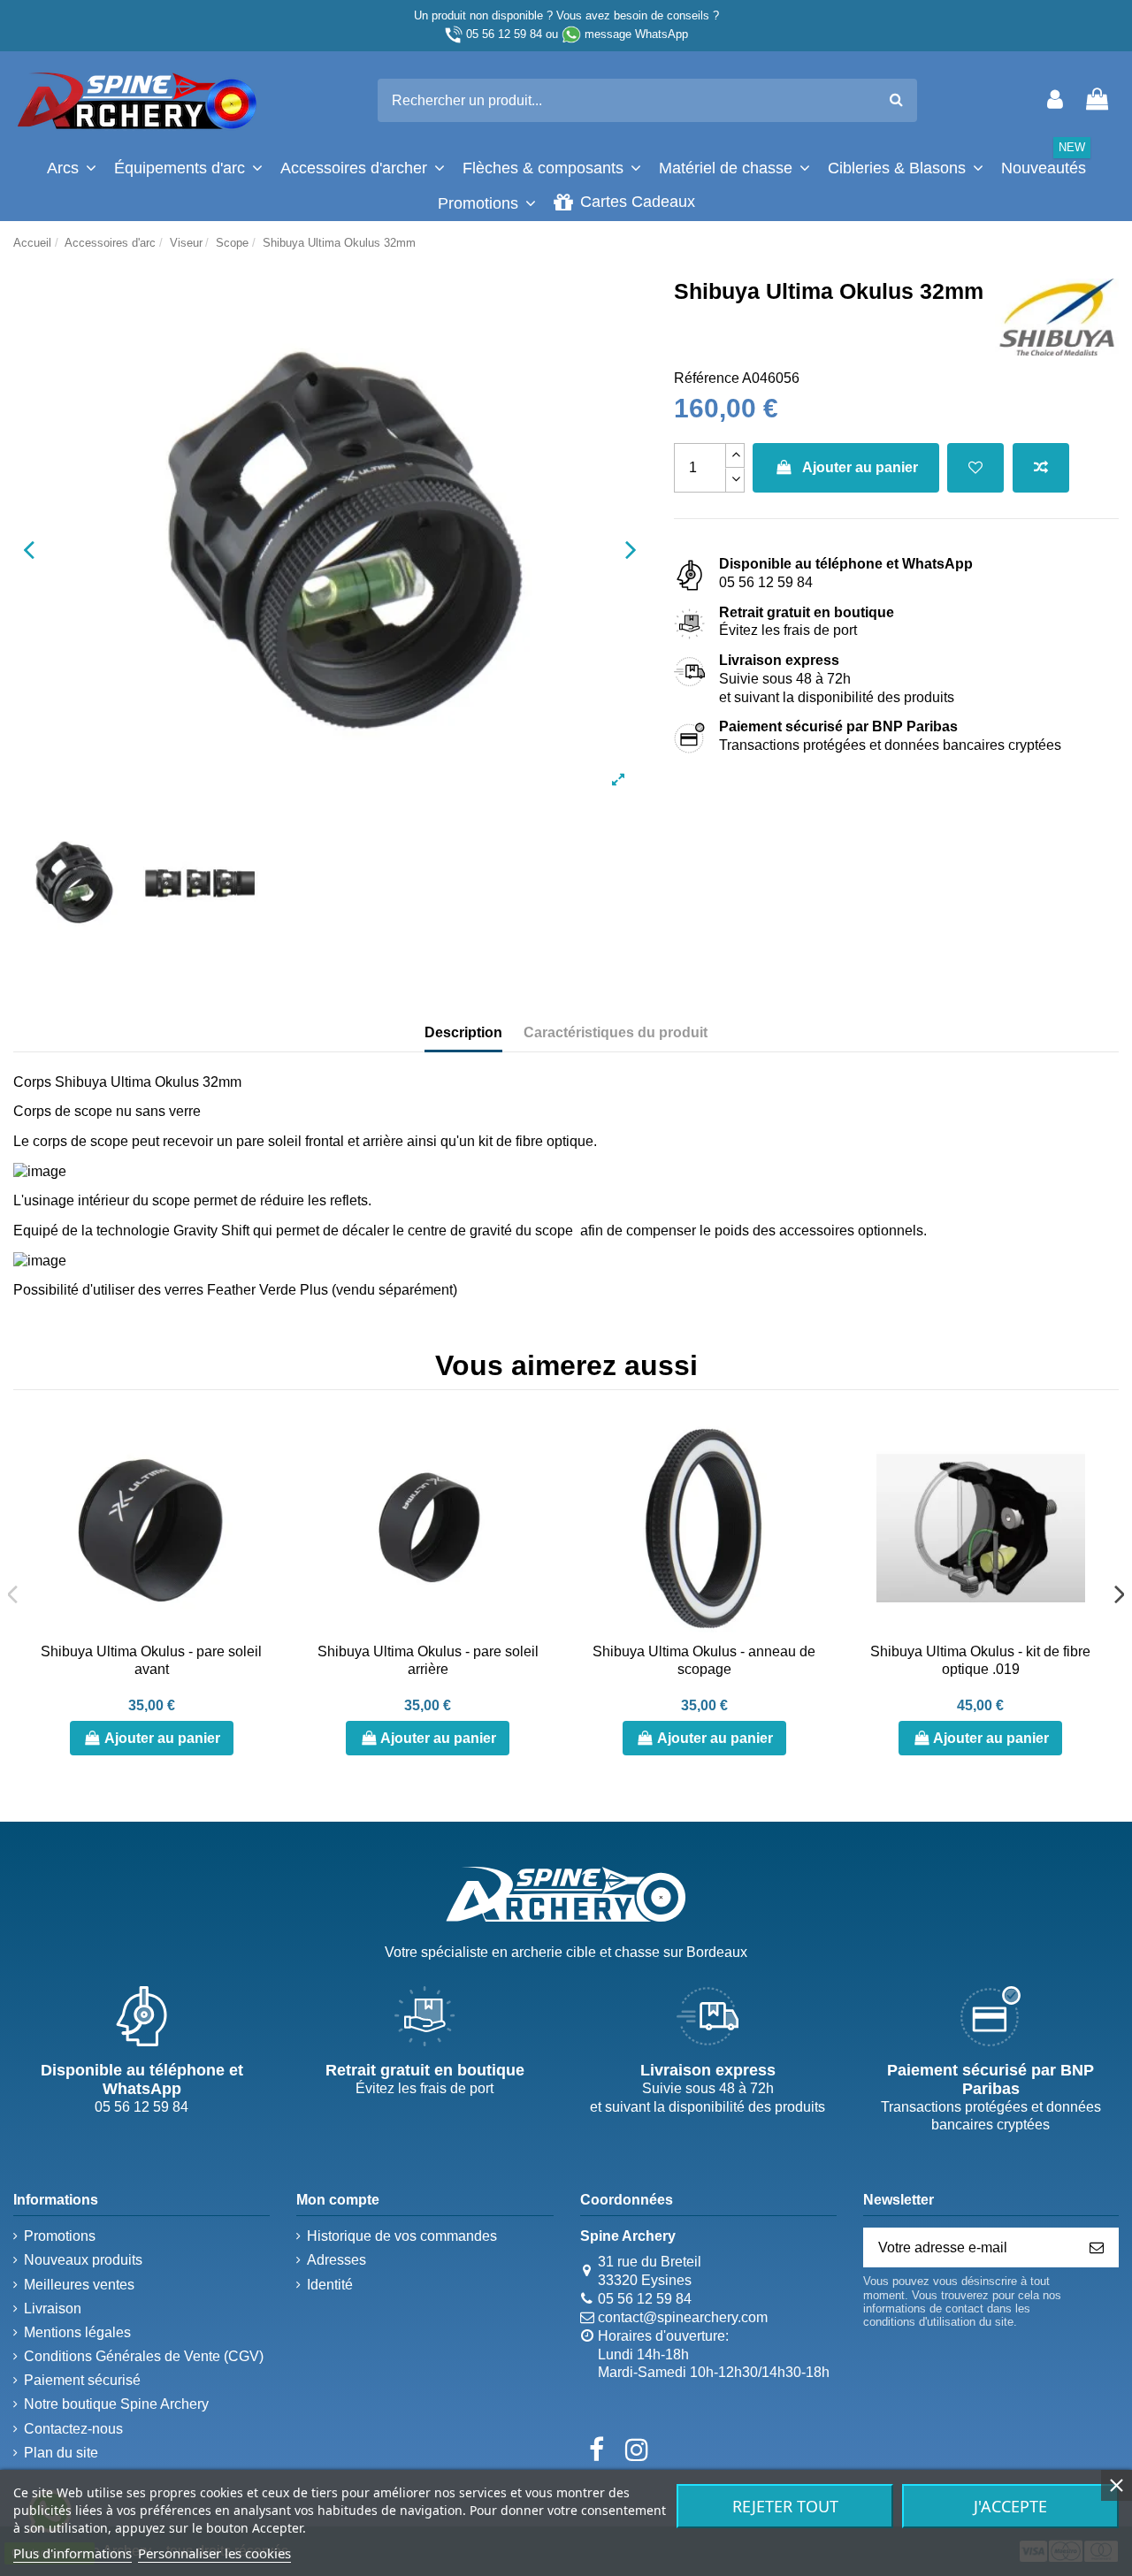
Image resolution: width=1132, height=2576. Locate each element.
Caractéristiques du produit (616, 1032)
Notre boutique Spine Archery (116, 2404)
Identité (330, 2285)
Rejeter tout (785, 2506)
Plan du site (61, 2453)
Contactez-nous (73, 2429)
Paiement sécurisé (82, 2380)
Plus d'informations (73, 2553)
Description (463, 1032)
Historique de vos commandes (402, 2236)
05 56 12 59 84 (504, 34)
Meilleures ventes (79, 2285)
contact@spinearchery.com (683, 2317)
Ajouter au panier (860, 467)
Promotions (60, 2236)
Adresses (337, 2260)
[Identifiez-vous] (1055, 100)
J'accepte (1010, 2506)
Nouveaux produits (83, 2260)
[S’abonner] (1097, 2247)
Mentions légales (77, 2332)
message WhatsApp (636, 34)
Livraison (53, 2308)
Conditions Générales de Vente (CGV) (144, 2356)
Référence (707, 378)
